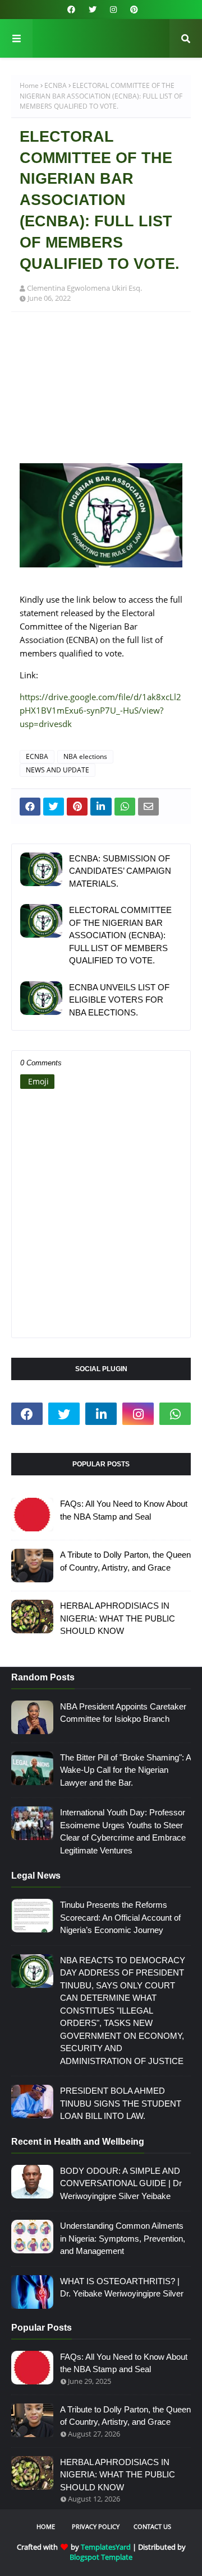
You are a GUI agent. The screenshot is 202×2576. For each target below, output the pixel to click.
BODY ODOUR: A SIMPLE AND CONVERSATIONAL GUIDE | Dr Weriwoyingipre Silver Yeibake (121, 2183)
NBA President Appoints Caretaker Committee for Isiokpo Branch (123, 1713)
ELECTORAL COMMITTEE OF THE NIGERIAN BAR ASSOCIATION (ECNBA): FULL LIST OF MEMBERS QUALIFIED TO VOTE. (120, 935)
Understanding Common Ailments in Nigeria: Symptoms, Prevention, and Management (123, 2238)
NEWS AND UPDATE (58, 770)
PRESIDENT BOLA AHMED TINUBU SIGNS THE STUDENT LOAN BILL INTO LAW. (121, 2103)
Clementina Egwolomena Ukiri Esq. (84, 288)
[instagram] (113, 10)
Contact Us (152, 2526)
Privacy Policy (96, 2526)
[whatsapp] (175, 1414)
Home (29, 85)
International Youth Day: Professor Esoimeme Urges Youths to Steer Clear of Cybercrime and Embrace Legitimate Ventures (123, 1831)
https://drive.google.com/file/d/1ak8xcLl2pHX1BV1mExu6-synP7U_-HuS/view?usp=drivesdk (100, 710)
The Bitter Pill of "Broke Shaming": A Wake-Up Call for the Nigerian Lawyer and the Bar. (125, 1770)
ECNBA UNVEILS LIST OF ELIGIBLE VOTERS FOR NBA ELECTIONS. (119, 1000)
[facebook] (71, 10)
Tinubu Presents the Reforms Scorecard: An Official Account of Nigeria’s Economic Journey (120, 1917)
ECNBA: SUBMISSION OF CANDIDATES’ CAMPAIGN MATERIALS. (120, 871)
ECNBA (56, 85)
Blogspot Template (101, 2557)
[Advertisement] (101, 393)
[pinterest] (133, 10)
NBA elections (85, 756)
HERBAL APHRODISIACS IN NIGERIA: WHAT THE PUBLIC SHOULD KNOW (118, 1618)
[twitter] (93, 10)
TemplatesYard (106, 2547)
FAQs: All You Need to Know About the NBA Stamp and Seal (124, 1510)
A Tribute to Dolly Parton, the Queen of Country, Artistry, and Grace (125, 1561)
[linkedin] (101, 1414)
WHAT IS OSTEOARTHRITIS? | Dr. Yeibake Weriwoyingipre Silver (122, 2288)
